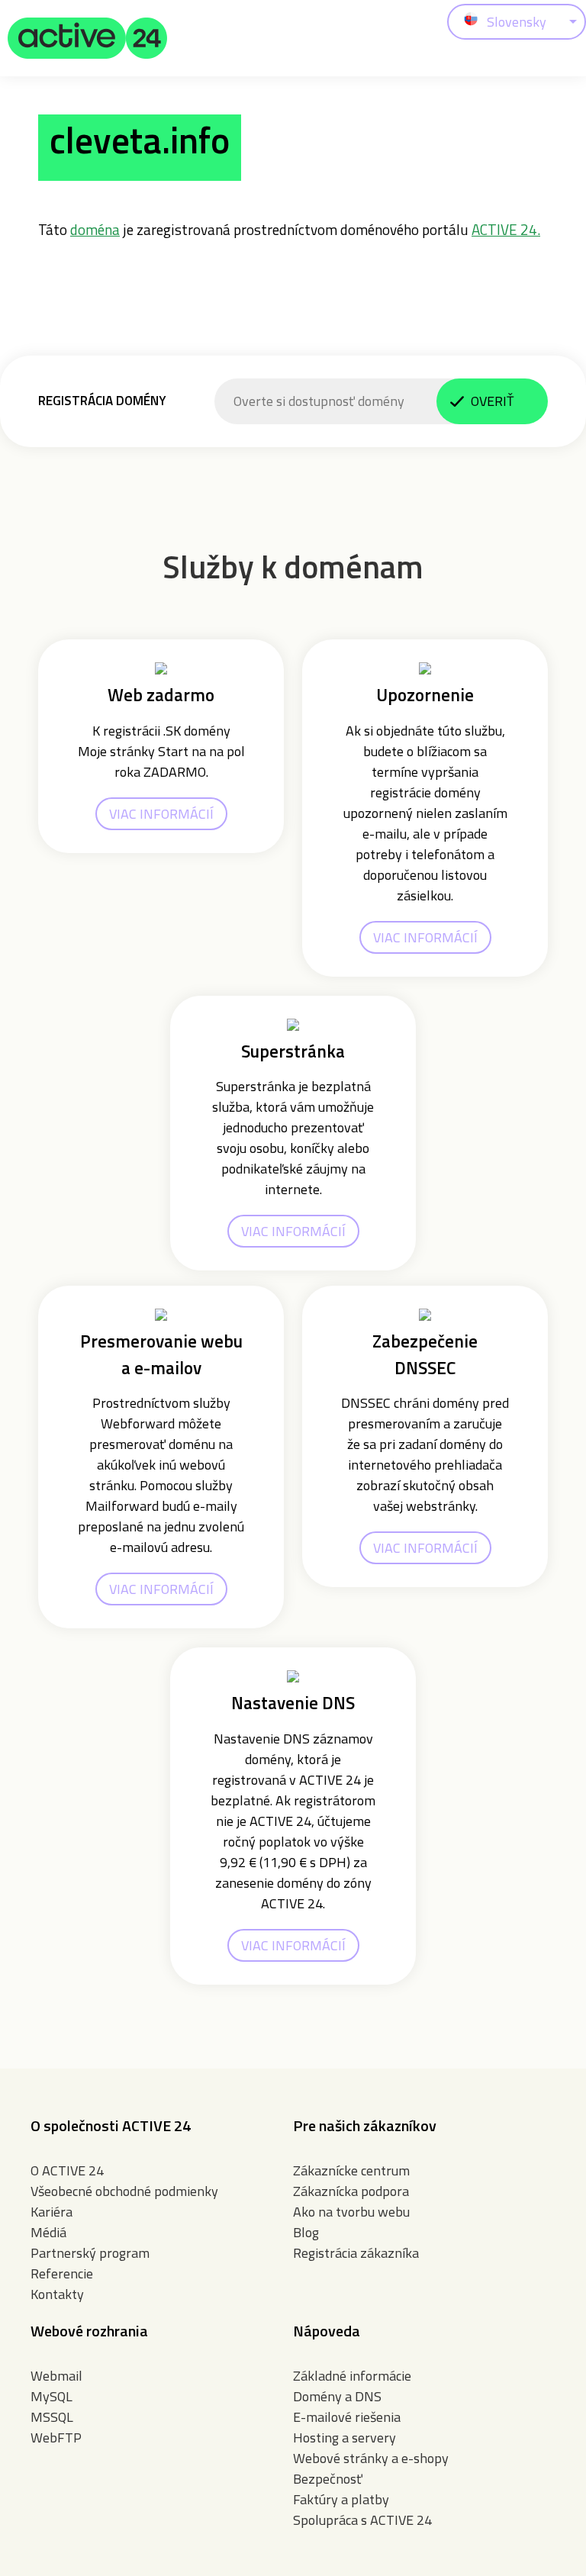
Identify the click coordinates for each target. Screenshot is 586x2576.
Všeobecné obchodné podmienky (124, 2191)
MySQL (52, 2396)
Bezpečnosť (328, 2479)
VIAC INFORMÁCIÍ (161, 814)
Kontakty (57, 2294)
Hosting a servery (345, 2438)
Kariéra (52, 2212)
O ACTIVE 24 (67, 2170)
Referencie (62, 2273)
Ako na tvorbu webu (351, 2212)
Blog (306, 2232)
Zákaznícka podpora (351, 2191)
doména (95, 229)
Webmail (56, 2376)
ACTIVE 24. (506, 229)
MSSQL (52, 2417)
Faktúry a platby (341, 2499)
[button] (88, 38)
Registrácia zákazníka (356, 2253)
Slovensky (517, 22)
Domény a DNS (337, 2396)
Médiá (48, 2232)
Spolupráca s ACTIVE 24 (362, 2520)
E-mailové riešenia (347, 2417)
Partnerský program (90, 2253)
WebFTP (56, 2438)
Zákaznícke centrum (351, 2170)
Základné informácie (352, 2376)
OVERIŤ (492, 401)
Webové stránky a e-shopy (371, 2458)
